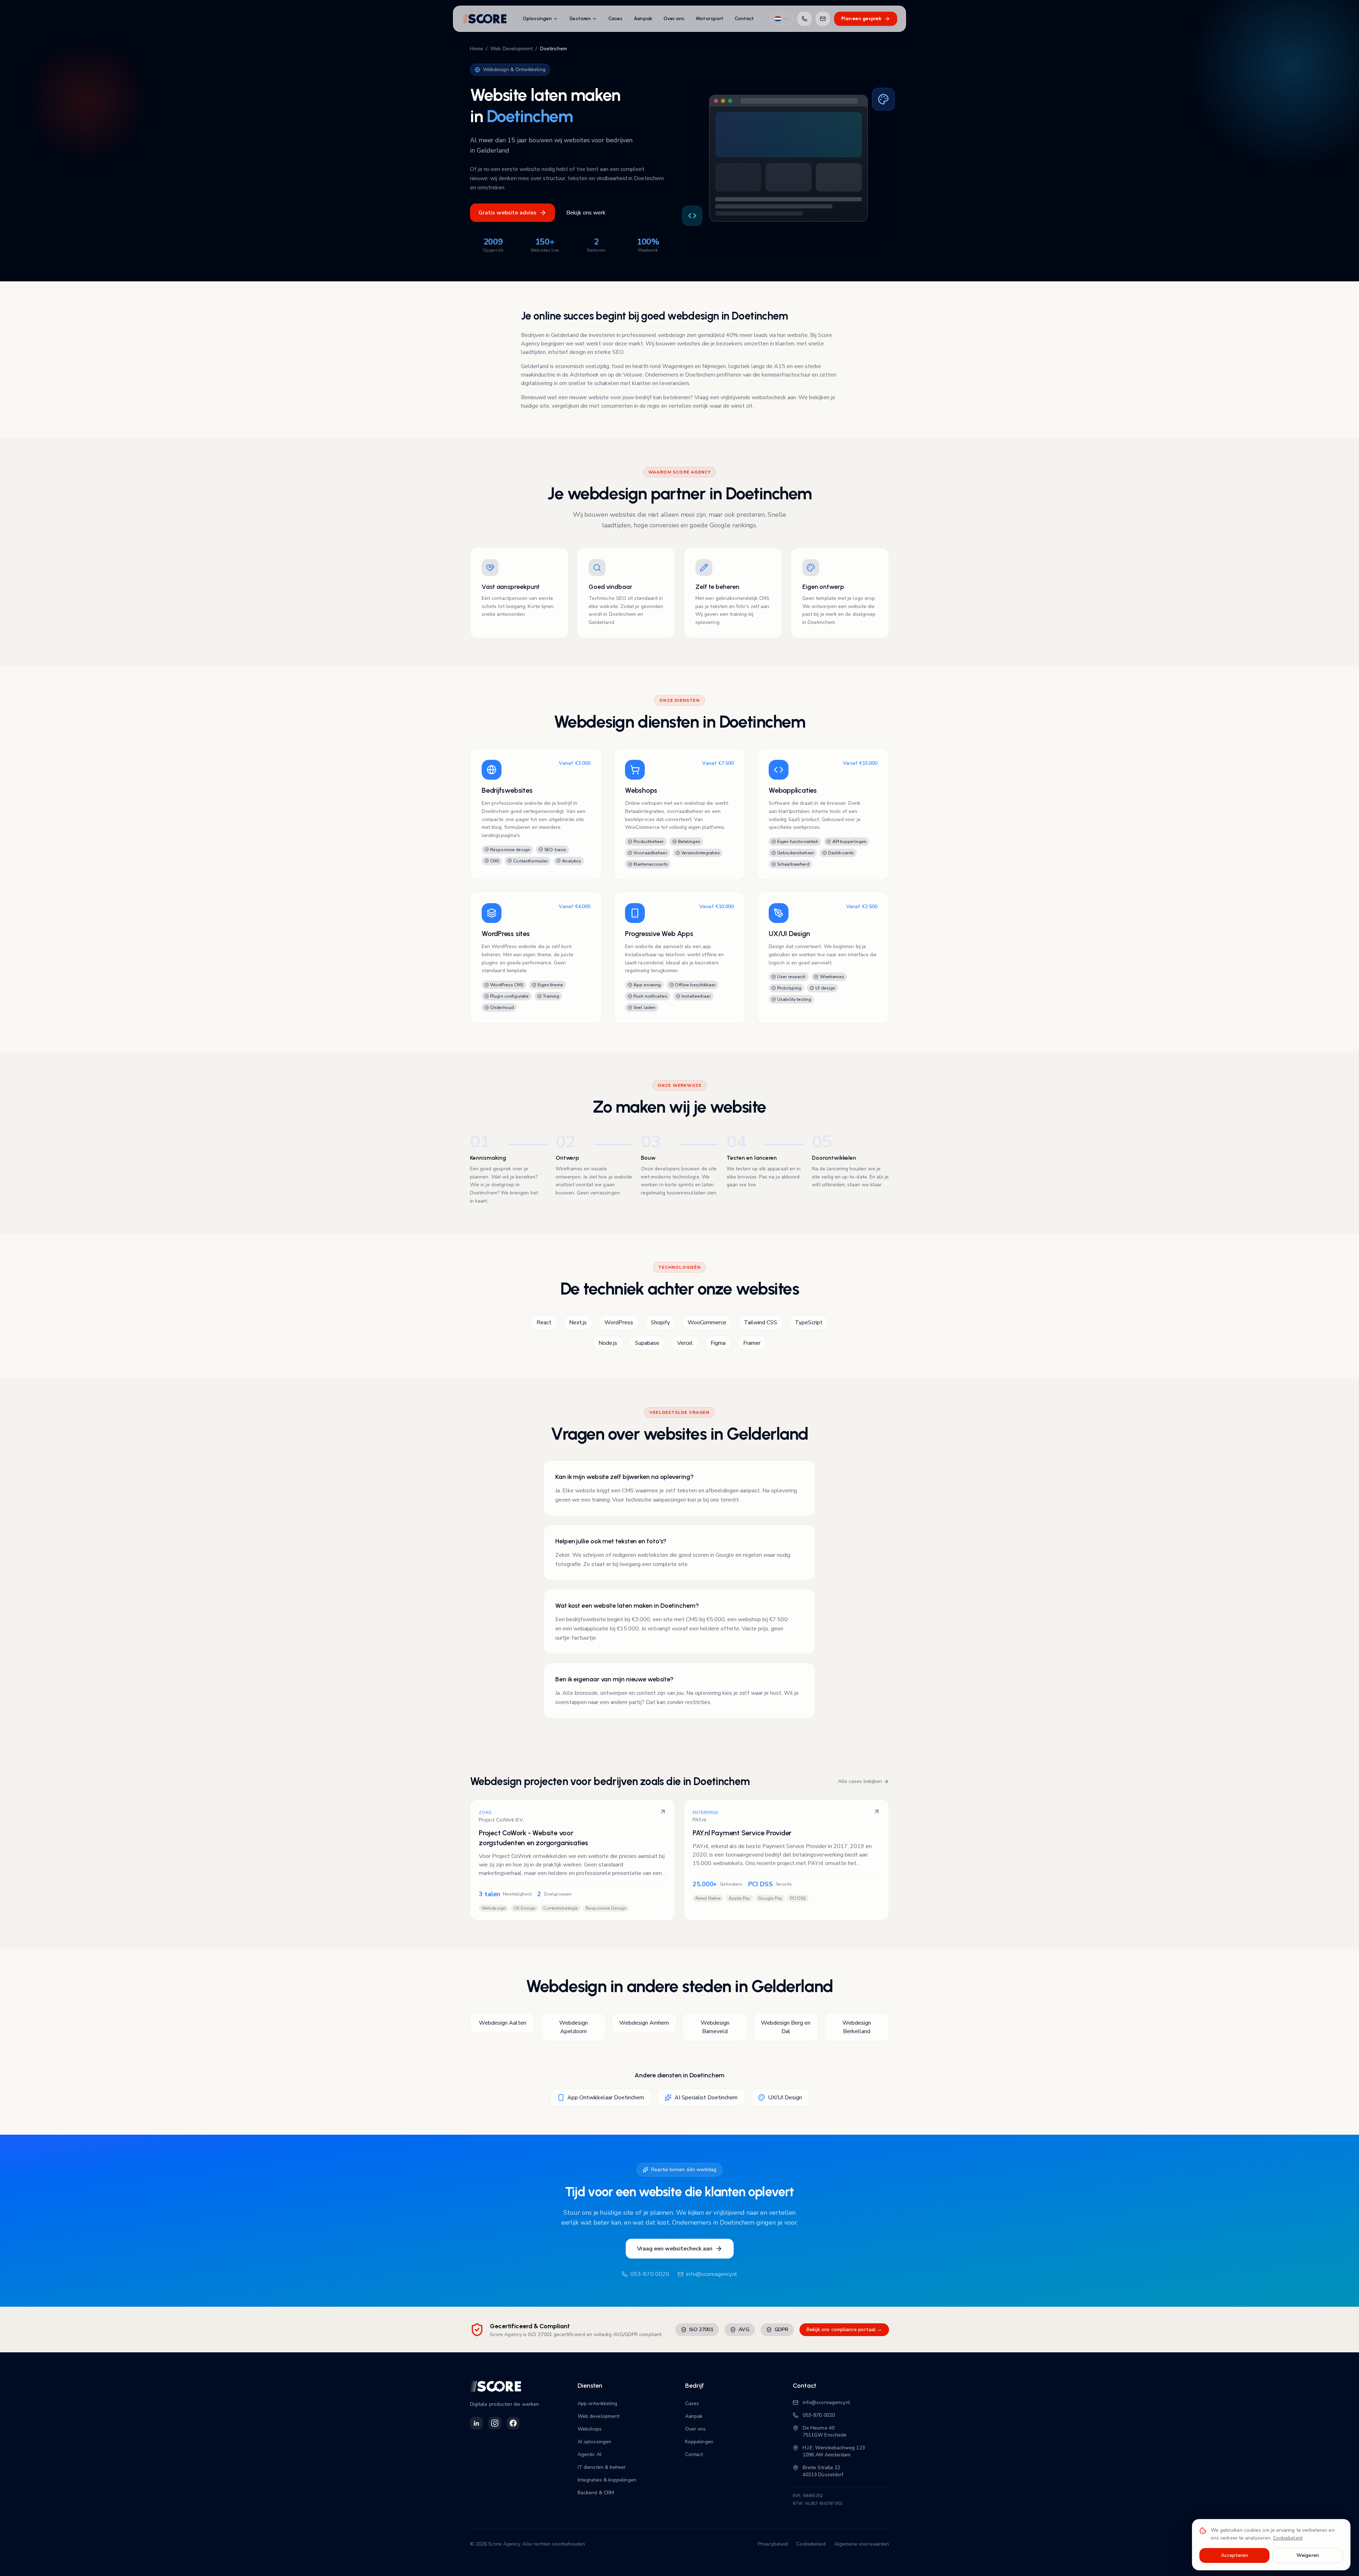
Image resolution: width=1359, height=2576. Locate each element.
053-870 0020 (650, 2274)
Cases (615, 19)
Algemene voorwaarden (862, 2544)
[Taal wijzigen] (781, 19)
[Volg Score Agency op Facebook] (513, 2423)
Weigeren (1308, 2555)
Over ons (674, 19)
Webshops (590, 2429)
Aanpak (643, 19)
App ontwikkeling (597, 2403)
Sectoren (580, 19)
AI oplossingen (594, 2442)
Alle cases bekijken (860, 1781)
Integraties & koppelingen (607, 2480)
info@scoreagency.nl (712, 2274)
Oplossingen (537, 19)
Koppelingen (699, 2442)
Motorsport (710, 19)
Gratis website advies (508, 213)
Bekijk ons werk (586, 213)
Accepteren (1235, 2555)
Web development (598, 2416)
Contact (744, 19)
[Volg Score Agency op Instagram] (495, 2423)
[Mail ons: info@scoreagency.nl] (823, 19)
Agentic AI (589, 2454)
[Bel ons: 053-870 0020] (804, 19)
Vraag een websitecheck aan (675, 2249)
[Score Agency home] (484, 19)
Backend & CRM (596, 2493)
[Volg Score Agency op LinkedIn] (476, 2423)
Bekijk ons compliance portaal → (844, 2330)
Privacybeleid (773, 2544)
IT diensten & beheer (602, 2467)
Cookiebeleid (811, 2544)
